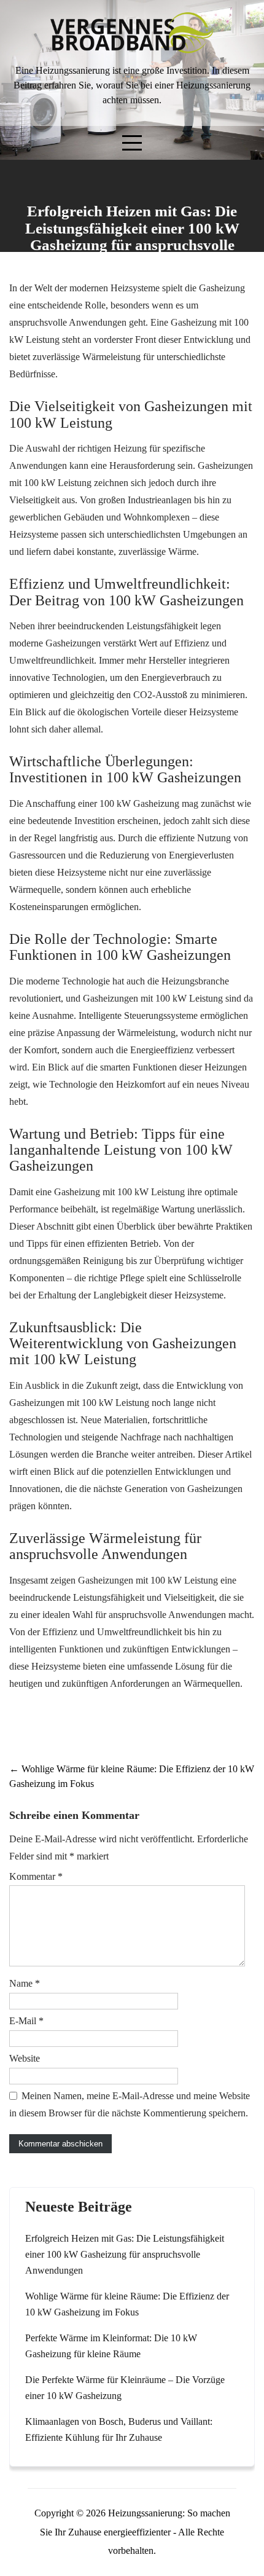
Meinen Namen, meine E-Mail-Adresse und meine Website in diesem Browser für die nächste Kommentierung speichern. (130, 2104)
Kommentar (36, 1876)
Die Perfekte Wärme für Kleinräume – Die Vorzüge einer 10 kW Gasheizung (125, 2388)
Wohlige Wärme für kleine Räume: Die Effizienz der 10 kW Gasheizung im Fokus (127, 2304)
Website (25, 2058)
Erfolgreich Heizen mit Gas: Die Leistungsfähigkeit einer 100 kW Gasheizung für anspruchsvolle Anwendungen (125, 2254)
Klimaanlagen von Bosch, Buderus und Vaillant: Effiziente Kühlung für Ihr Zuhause (119, 2429)
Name (25, 1983)
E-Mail (26, 2021)
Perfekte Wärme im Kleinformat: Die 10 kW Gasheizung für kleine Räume (111, 2346)
